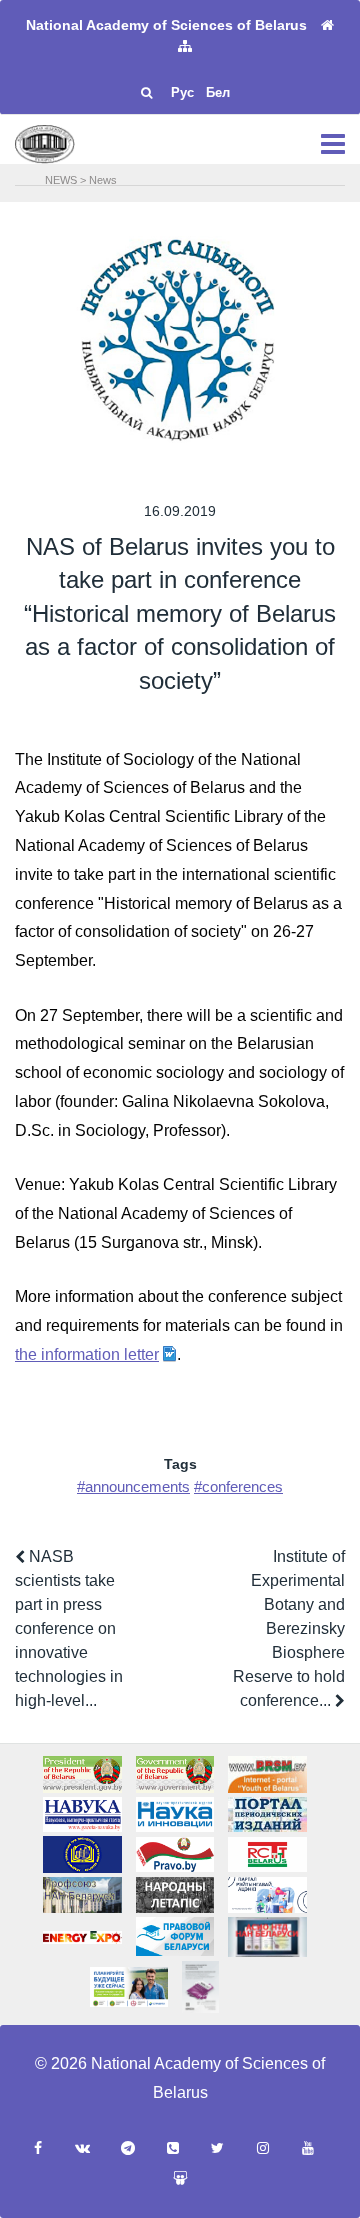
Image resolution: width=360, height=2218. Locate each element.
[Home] (327, 25)
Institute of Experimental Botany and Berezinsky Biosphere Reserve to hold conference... (289, 1628)
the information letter (87, 1354)
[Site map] (185, 46)
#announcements (133, 1486)
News (103, 180)
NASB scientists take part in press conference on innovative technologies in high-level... (69, 1628)
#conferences (238, 1486)
